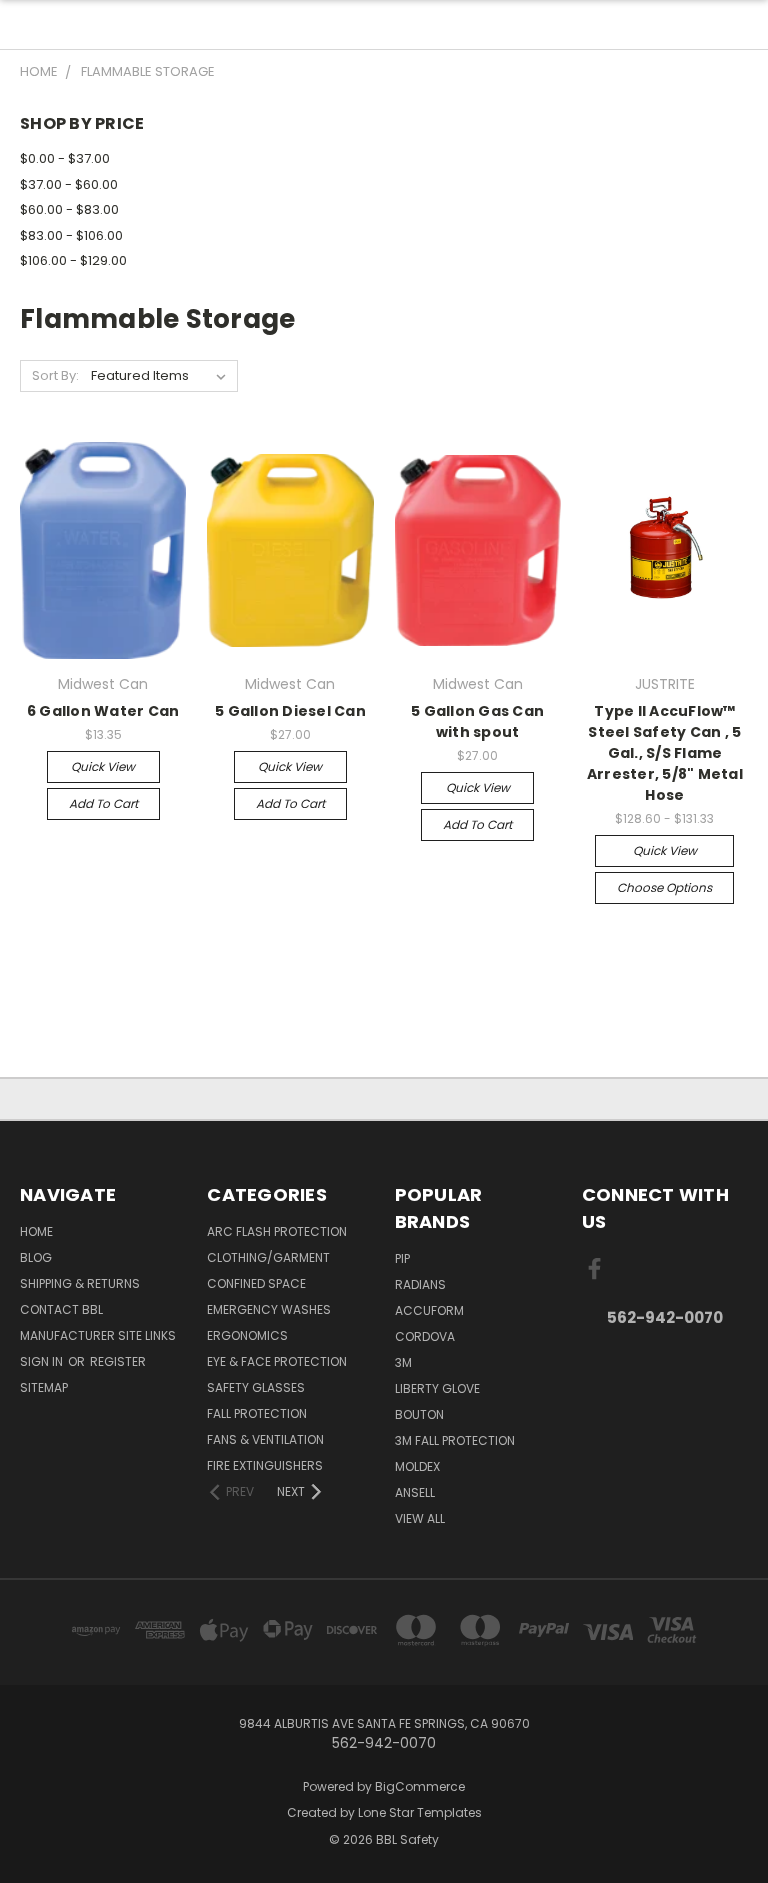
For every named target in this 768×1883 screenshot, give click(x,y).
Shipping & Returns (80, 1283)
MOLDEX (417, 1466)
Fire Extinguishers (265, 1465)
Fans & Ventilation (265, 1439)
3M (403, 1362)
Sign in (43, 1361)
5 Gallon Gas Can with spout (477, 721)
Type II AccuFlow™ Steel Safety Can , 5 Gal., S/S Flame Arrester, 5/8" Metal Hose (665, 753)
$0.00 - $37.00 (65, 158)
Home (36, 1231)
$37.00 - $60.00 (69, 184)
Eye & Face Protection (277, 1361)
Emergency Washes (269, 1309)
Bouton (419, 1414)
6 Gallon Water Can (103, 711)
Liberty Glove (437, 1388)
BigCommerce (420, 1786)
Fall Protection (257, 1413)
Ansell (415, 1492)
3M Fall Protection (455, 1440)
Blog (36, 1257)
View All (420, 1518)
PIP (402, 1258)
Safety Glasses (256, 1387)
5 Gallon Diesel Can (290, 711)
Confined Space (256, 1283)
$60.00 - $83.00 (69, 209)
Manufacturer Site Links (98, 1335)
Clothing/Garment (268, 1257)
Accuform (429, 1310)
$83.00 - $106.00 (71, 235)
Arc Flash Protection (277, 1231)
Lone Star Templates (420, 1812)
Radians (420, 1284)
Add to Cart (103, 803)
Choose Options (664, 887)
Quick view (103, 766)
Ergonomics (247, 1335)
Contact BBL (61, 1309)
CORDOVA (425, 1336)
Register (118, 1361)
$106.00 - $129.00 (73, 260)
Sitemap (44, 1387)
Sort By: (55, 375)
